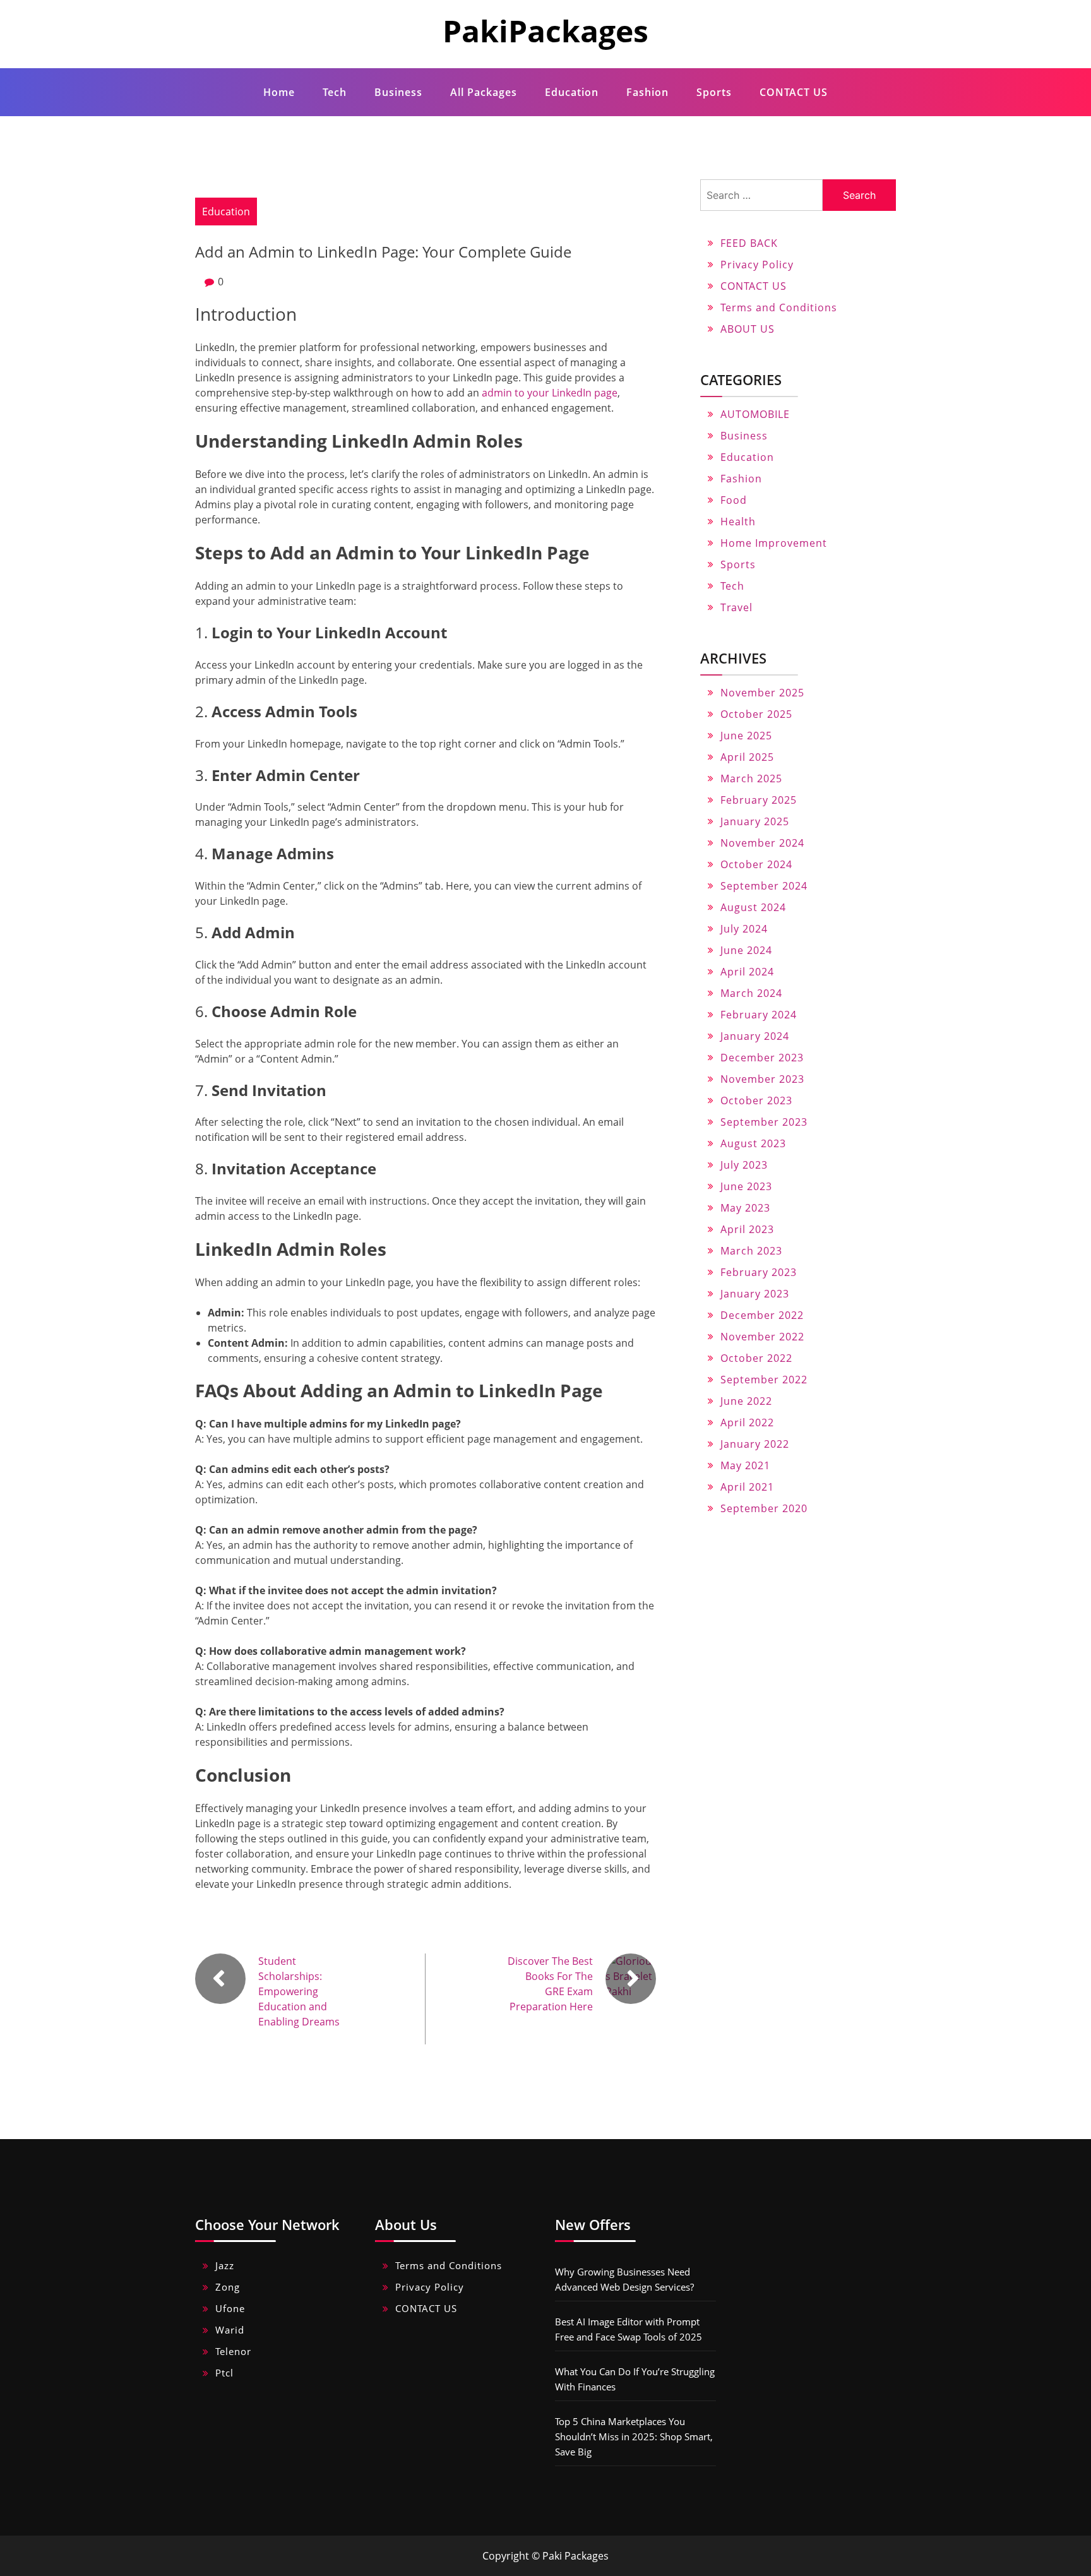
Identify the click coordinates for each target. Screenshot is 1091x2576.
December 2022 (762, 1315)
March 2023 (751, 1251)
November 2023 (762, 1079)
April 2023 (747, 1229)
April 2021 (747, 1487)
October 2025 (756, 714)
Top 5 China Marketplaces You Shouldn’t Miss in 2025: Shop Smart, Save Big (634, 2436)
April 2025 (747, 757)
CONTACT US (794, 92)
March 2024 (751, 993)
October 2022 (756, 1358)
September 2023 (764, 1122)
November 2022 (762, 1337)
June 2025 (746, 736)
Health (738, 522)
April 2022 (747, 1422)
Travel (736, 607)
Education (572, 92)
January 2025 (755, 821)
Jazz (225, 2265)
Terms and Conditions (779, 307)
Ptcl (224, 2373)
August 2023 (753, 1143)
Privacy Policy (757, 265)
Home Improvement (774, 543)
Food (734, 500)
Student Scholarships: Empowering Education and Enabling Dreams (299, 1991)
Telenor (233, 2351)
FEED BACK (749, 243)
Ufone (230, 2308)
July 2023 (744, 1165)
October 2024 (756, 864)
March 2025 (751, 778)
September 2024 (764, 886)
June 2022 (746, 1401)
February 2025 (759, 800)
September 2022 (764, 1380)
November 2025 (762, 693)
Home (279, 92)
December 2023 (762, 1058)
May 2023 (745, 1208)
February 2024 (759, 1015)
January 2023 (755, 1294)
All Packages (484, 92)
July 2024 (744, 929)
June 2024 (746, 950)
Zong (228, 2287)
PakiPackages (545, 31)
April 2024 (747, 972)
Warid (230, 2330)
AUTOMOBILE (755, 414)
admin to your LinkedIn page (550, 393)
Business (398, 92)
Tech (335, 92)
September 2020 (764, 1508)
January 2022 (755, 1444)
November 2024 (762, 843)
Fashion (647, 92)
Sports (714, 92)
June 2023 (746, 1186)
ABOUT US (748, 329)
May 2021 (745, 1465)
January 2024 (755, 1036)
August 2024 (753, 907)
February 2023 (759, 1272)
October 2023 (756, 1100)
